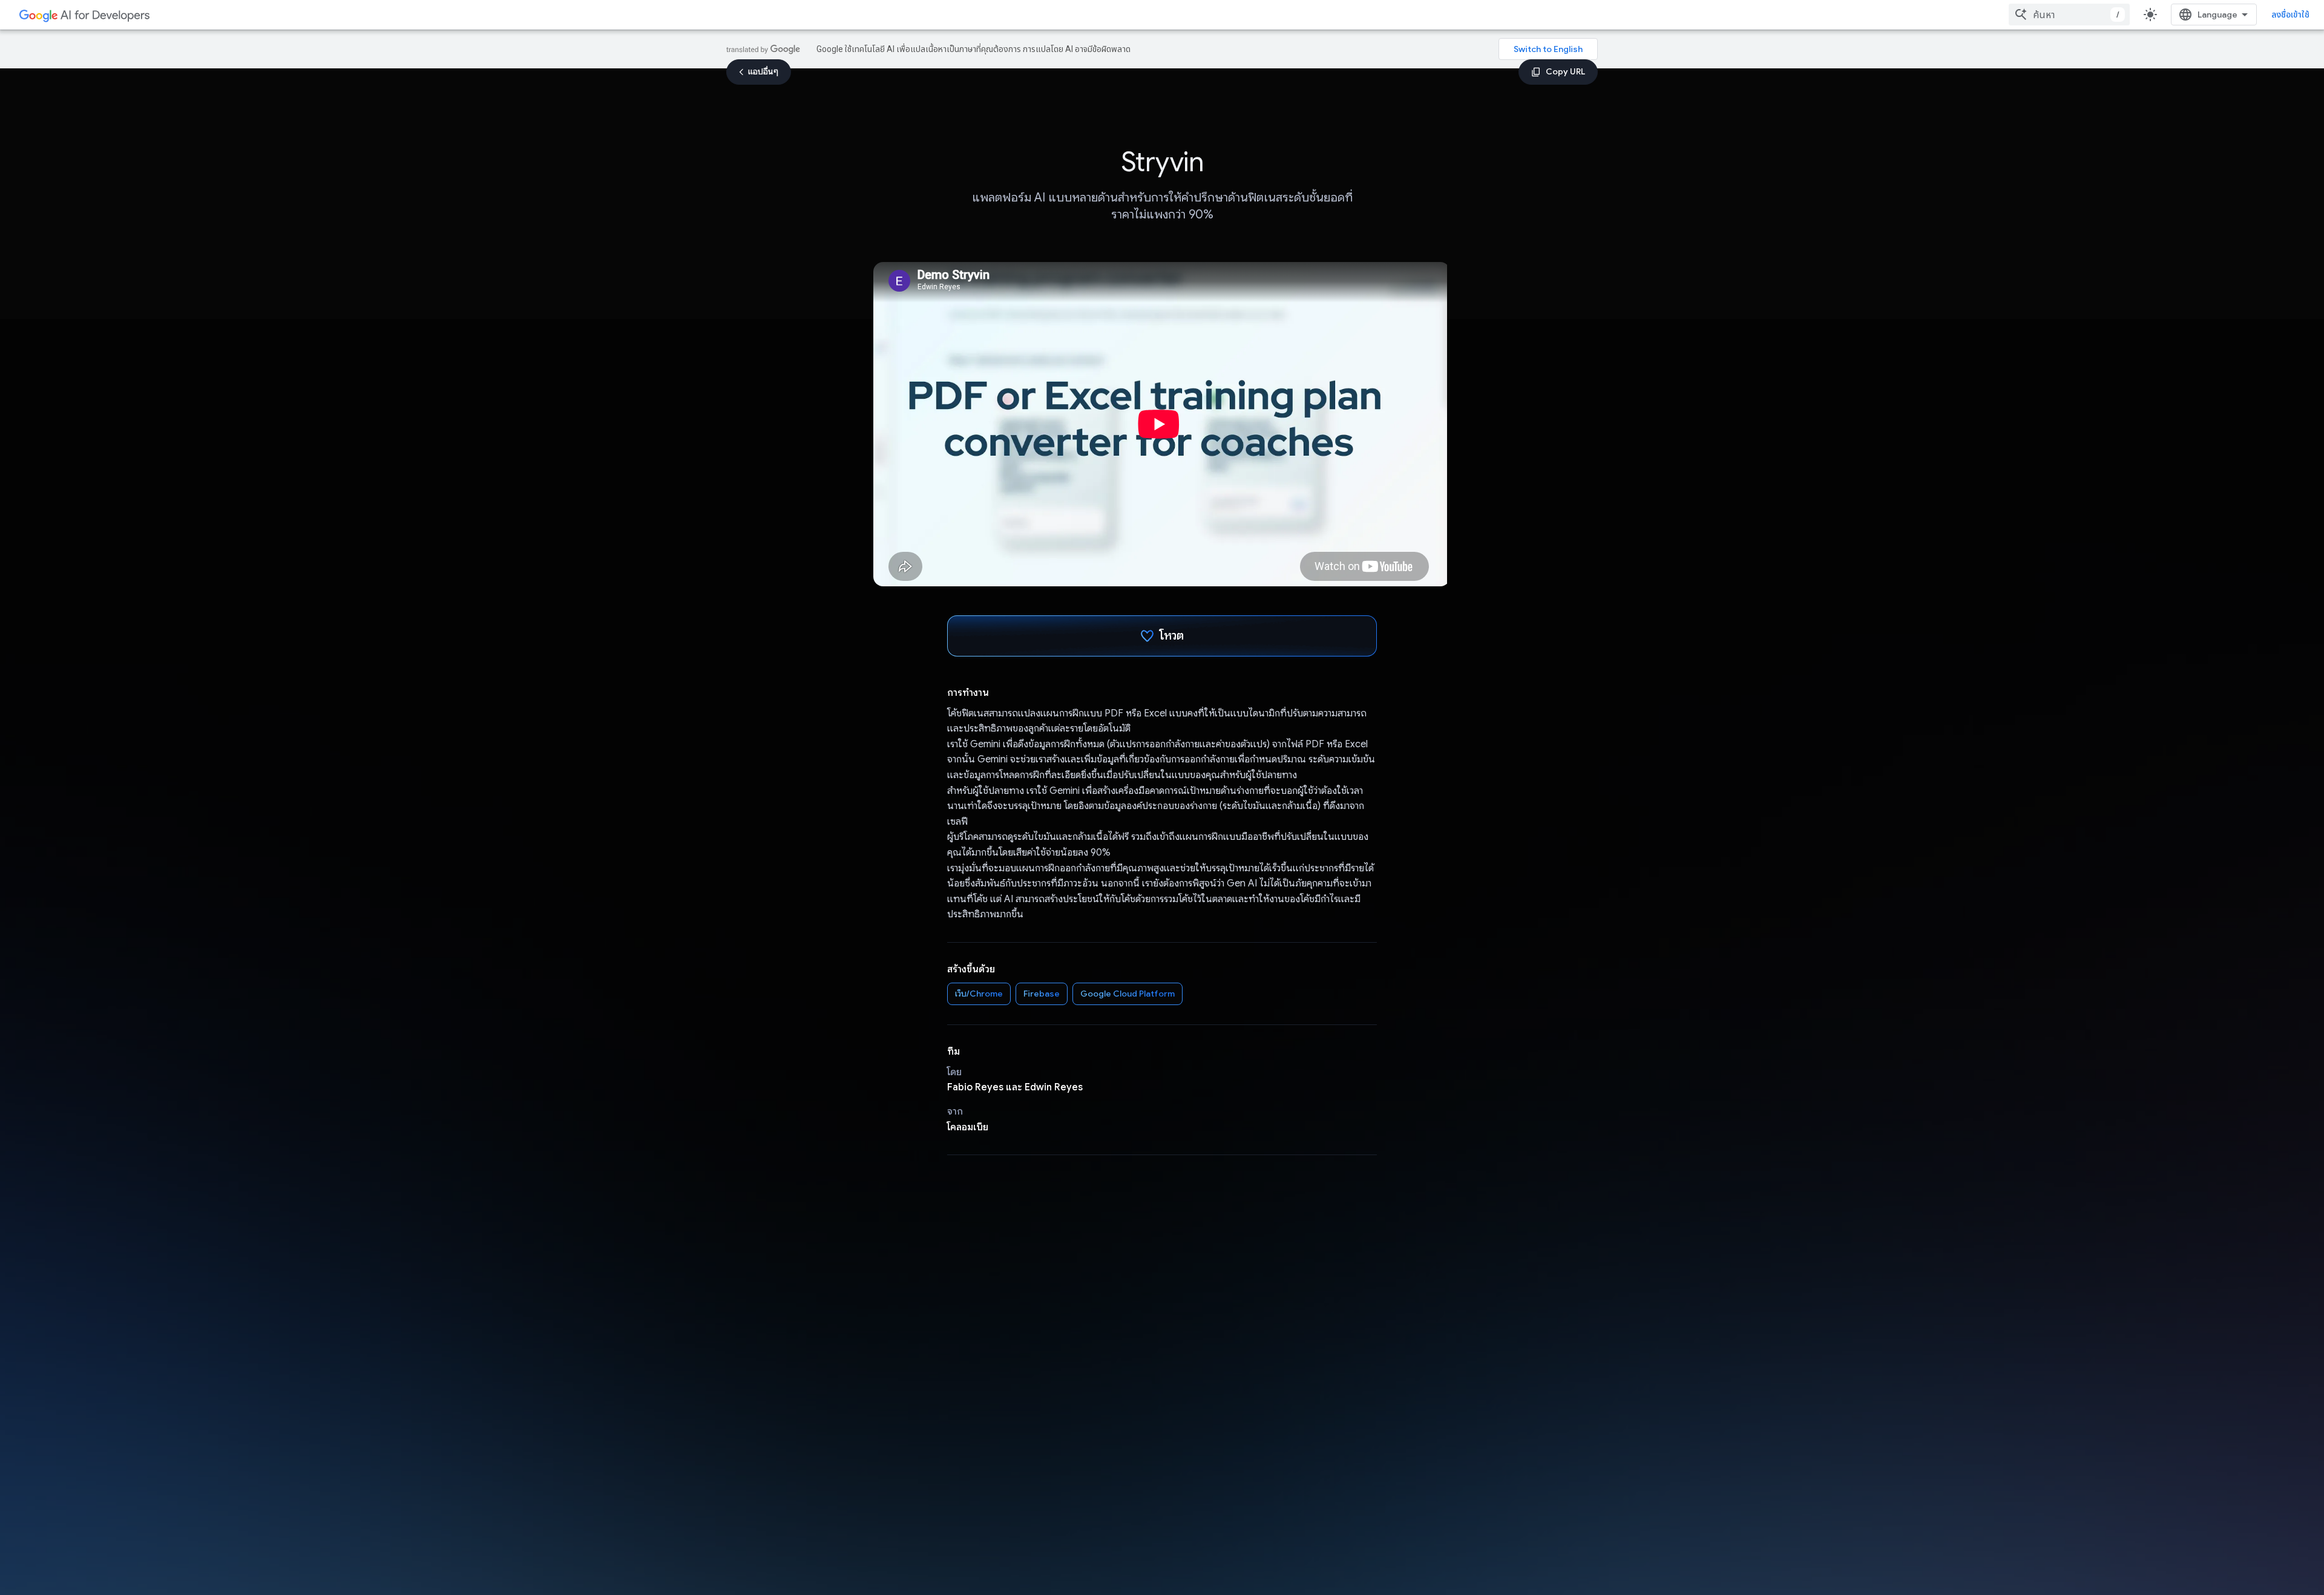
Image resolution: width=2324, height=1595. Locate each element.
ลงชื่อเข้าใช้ (2290, 15)
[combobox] (2069, 15)
